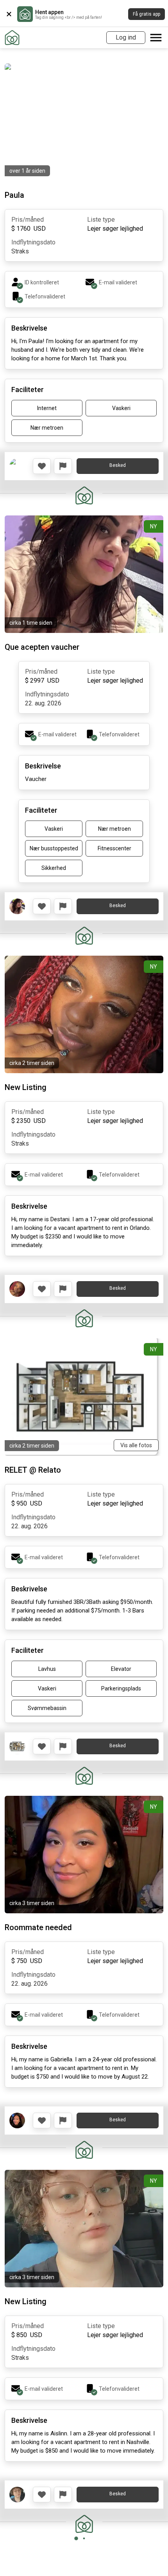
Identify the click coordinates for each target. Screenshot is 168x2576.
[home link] (12, 38)
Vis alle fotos (136, 1445)
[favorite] (42, 466)
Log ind (126, 37)
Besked (118, 465)
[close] (9, 14)
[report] (63, 466)
